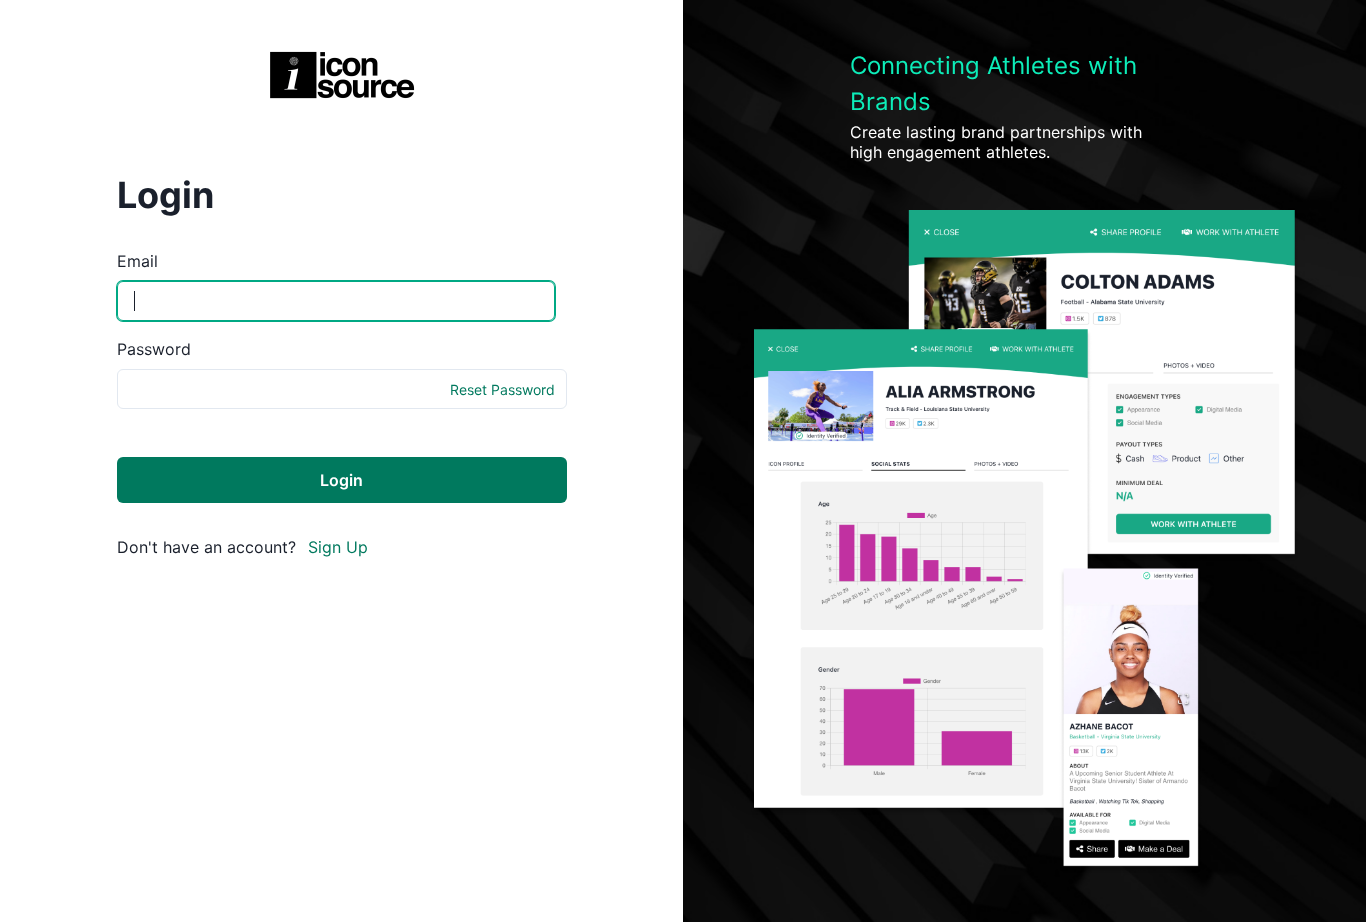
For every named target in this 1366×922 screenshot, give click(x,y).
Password (154, 349)
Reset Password (502, 389)
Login (341, 480)
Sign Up (338, 547)
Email (137, 261)
